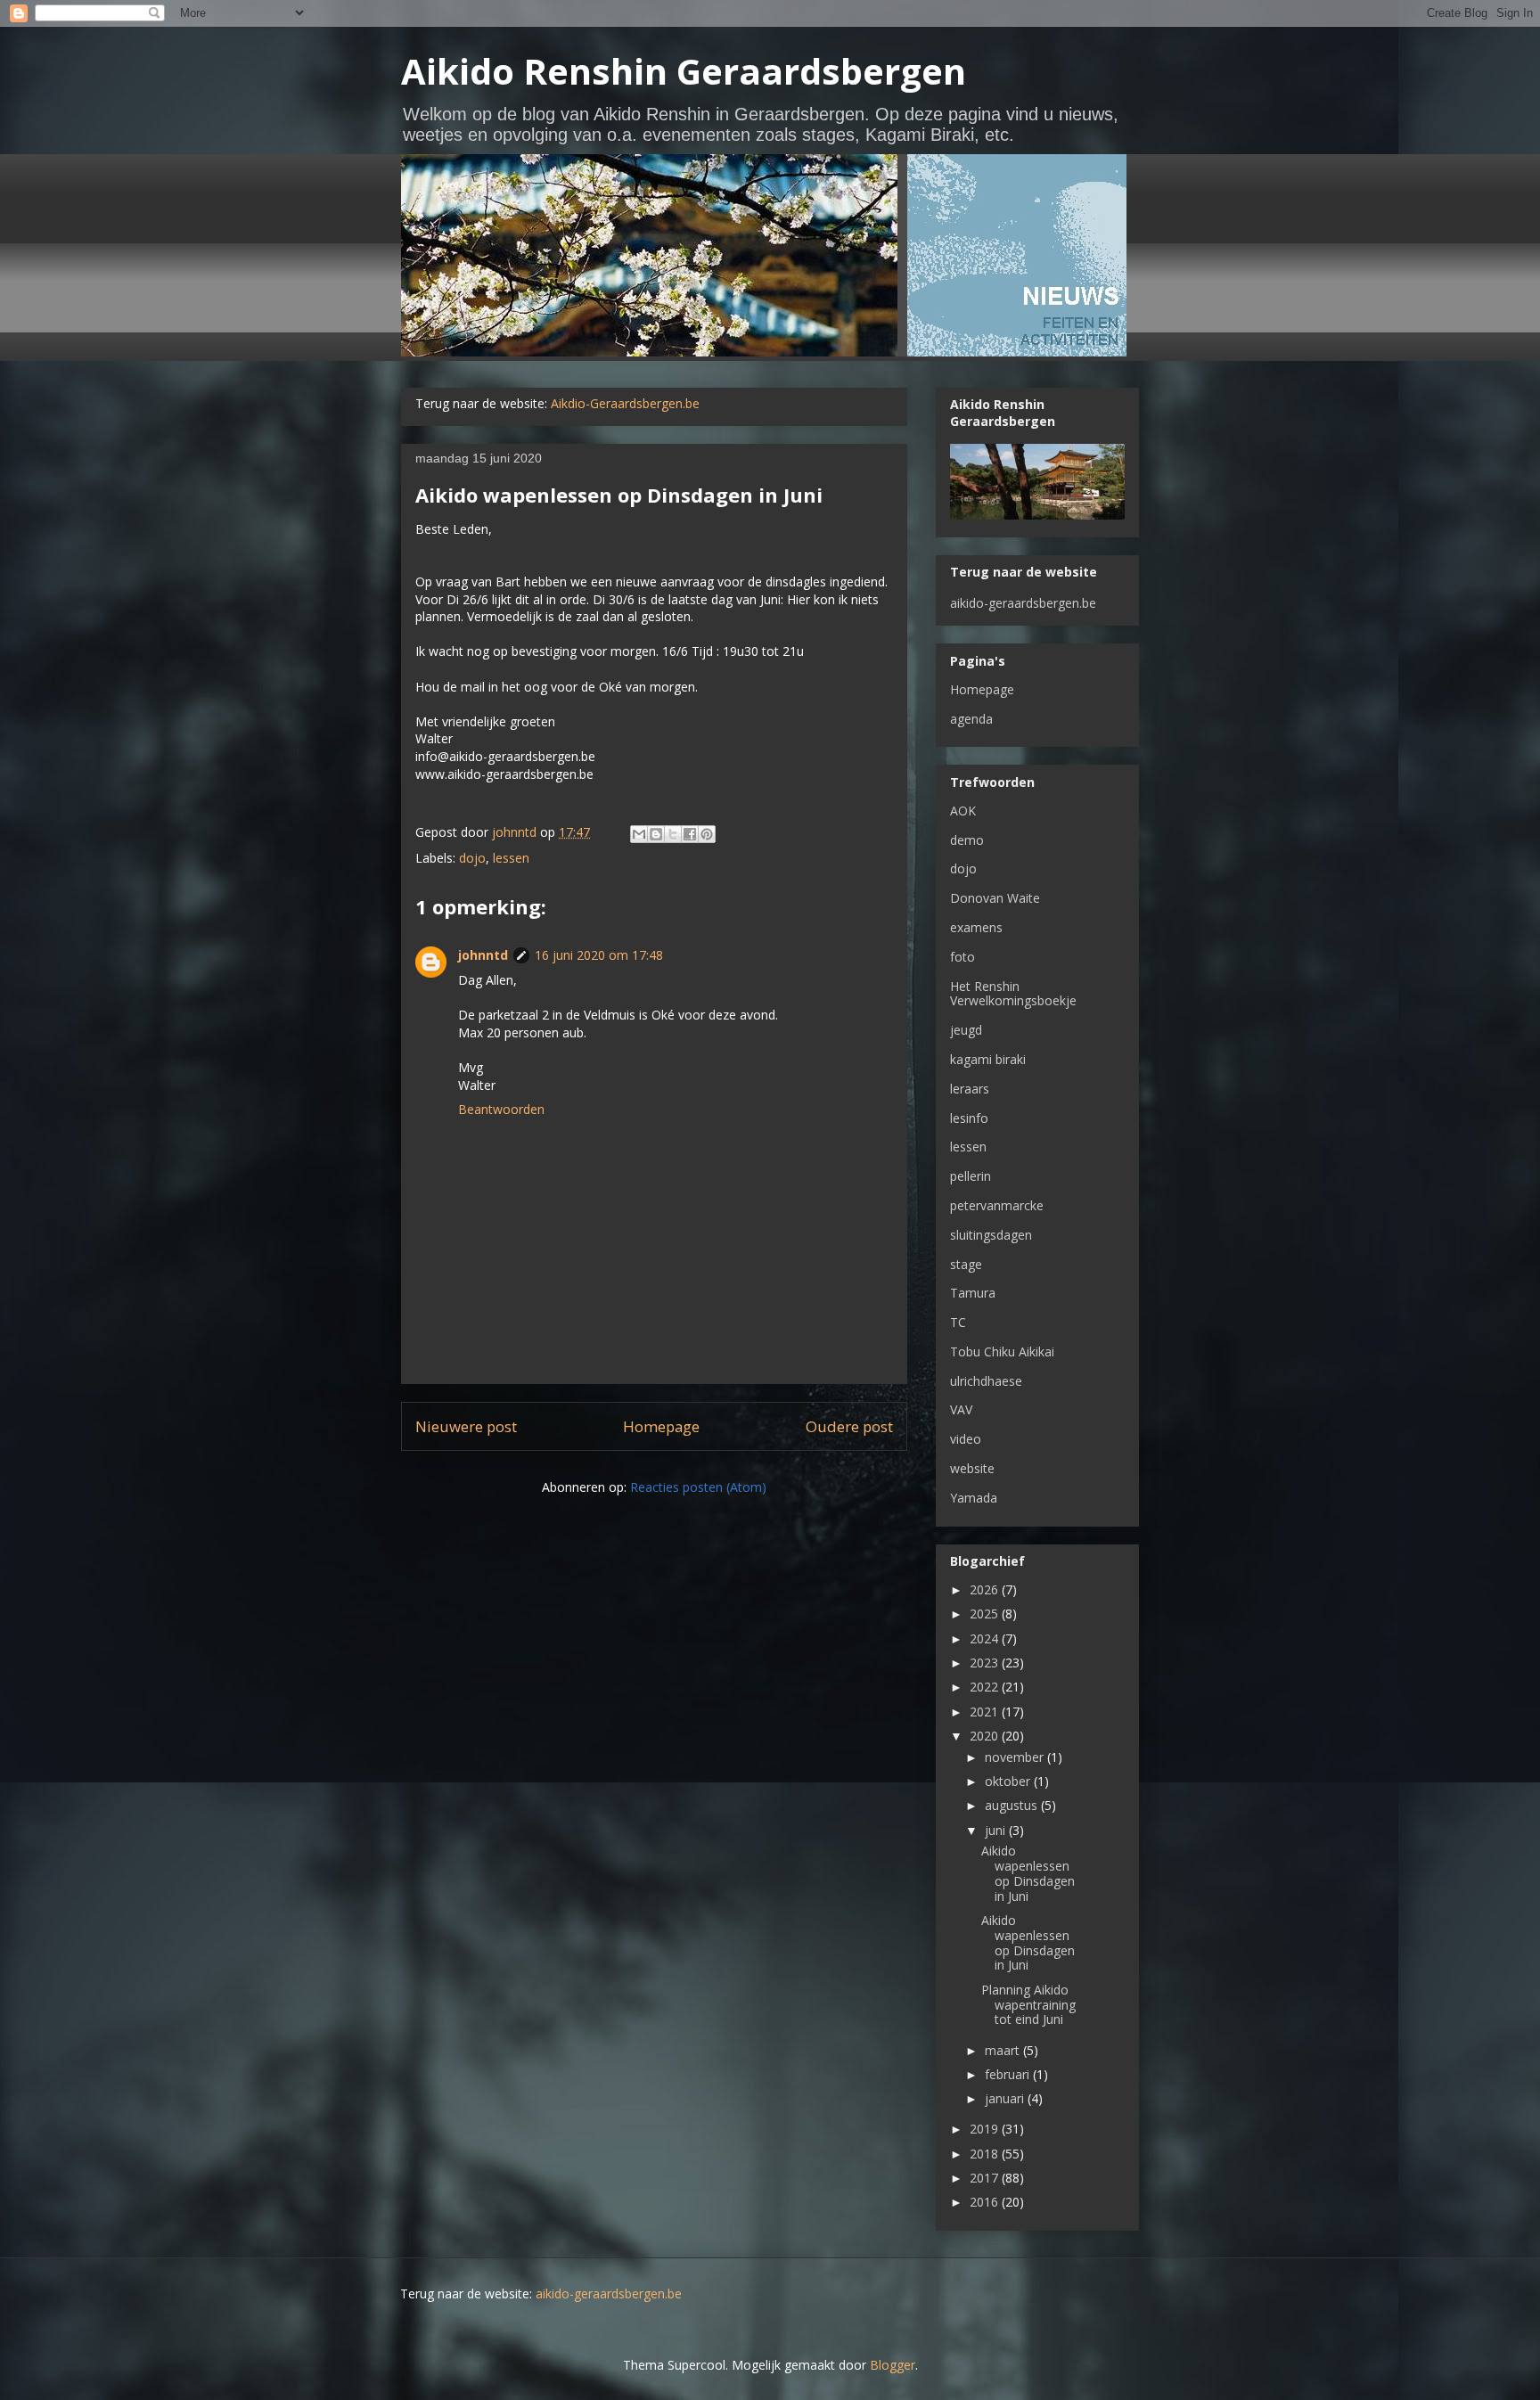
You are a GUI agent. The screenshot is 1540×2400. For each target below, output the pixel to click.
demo (967, 840)
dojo (472, 858)
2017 (986, 2178)
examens (976, 927)
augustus (1013, 1805)
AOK (963, 811)
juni (997, 1830)
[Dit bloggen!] (656, 834)
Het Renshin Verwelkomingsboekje (1013, 994)
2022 (986, 1687)
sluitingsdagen (991, 1235)
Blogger (893, 2365)
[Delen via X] (673, 834)
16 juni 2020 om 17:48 (599, 955)
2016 (986, 2202)
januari (1006, 2098)
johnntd (483, 955)
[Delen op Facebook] (690, 834)
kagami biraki (988, 1059)
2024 (986, 1638)
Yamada (974, 1498)
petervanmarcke (997, 1205)
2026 (986, 1589)
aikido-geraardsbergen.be (1023, 603)
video (966, 1439)
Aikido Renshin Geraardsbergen (684, 71)
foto (962, 957)
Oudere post (849, 1426)
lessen (511, 858)
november (1016, 1757)
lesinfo (969, 1118)
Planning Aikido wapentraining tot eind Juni (1028, 2005)
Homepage (661, 1426)
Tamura (973, 1293)
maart (1004, 2050)
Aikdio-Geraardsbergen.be (625, 403)
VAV (961, 1409)
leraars (970, 1089)
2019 (986, 2129)
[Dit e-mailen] (639, 834)
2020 (986, 1736)
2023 (986, 1663)
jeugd (966, 1030)
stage (966, 1264)
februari (1009, 2074)
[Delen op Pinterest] (707, 834)
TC (958, 1322)
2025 (986, 1614)
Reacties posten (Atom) (698, 1487)
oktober (1009, 1781)
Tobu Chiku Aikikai (1002, 1352)
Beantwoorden (501, 1109)
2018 (986, 2154)
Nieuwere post (466, 1426)
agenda (971, 719)
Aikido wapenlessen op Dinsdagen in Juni (1028, 1873)
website (972, 1468)
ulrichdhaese (986, 1381)
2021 (986, 1712)
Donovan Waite (995, 898)
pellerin (971, 1176)
